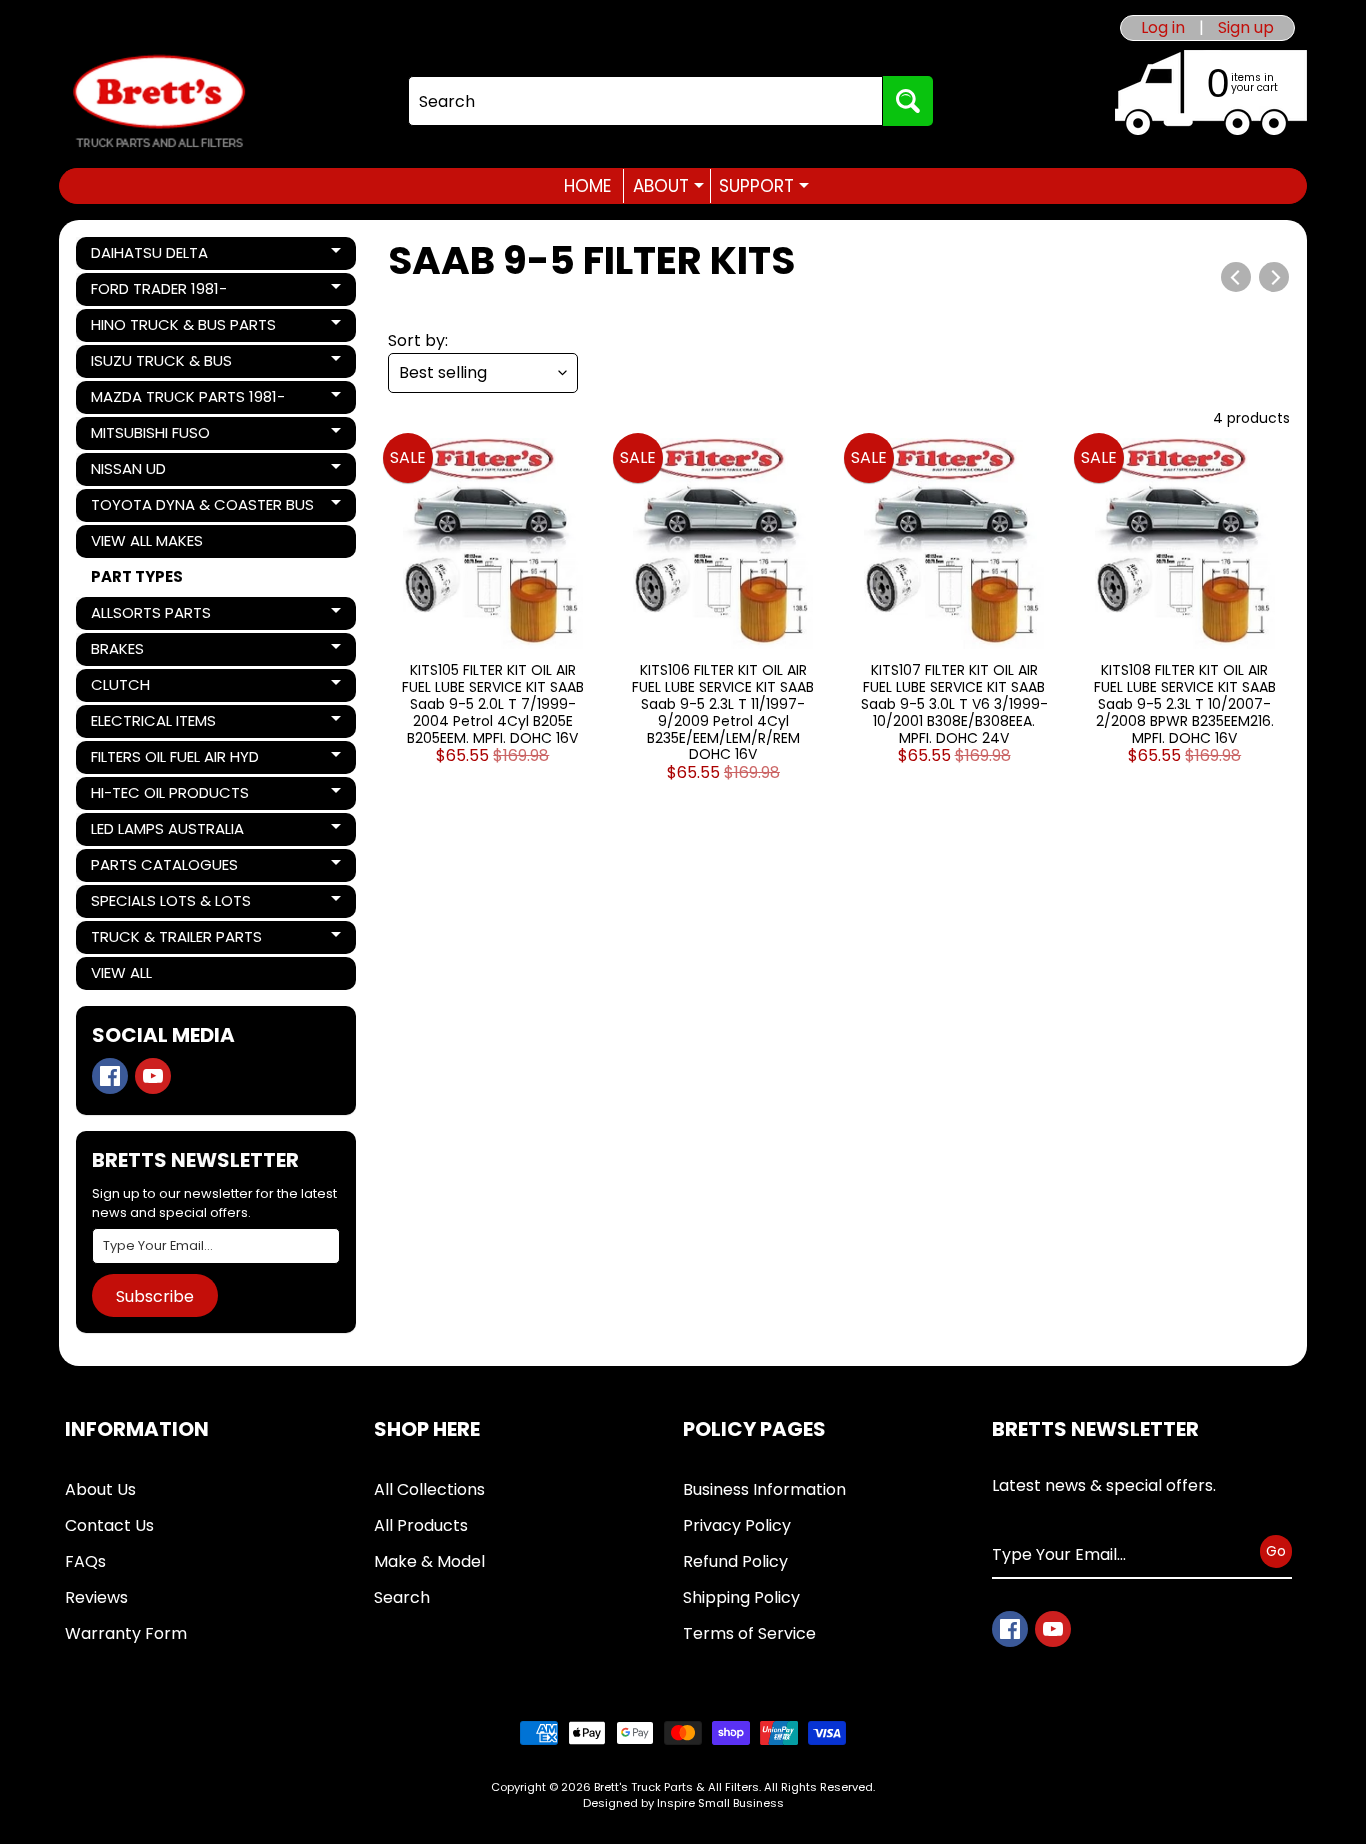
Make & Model (429, 1561)
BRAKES (159, 652)
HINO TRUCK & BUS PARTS (183, 328)
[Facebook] (110, 1076)
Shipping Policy (741, 1597)
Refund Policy (735, 1561)
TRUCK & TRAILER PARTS (176, 940)
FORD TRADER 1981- (159, 292)
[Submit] (908, 101)
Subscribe (155, 1296)
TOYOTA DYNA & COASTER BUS (202, 508)
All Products (421, 1525)
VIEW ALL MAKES (147, 540)
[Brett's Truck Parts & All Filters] (159, 101)
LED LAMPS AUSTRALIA (167, 832)
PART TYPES (137, 576)
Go (1276, 1551)
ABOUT (668, 186)
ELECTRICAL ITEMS (159, 724)
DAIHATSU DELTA (159, 256)
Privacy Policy (737, 1525)
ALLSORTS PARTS (159, 616)
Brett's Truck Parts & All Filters (676, 1787)
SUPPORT (764, 186)
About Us (100, 1489)
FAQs (85, 1561)
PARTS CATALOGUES (164, 868)
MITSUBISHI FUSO (159, 436)
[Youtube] (153, 1076)
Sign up (1246, 28)
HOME (587, 186)
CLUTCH (159, 688)
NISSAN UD (159, 472)
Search (402, 1597)
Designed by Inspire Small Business (683, 1803)
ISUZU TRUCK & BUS (161, 364)
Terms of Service (749, 1633)
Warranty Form (126, 1633)
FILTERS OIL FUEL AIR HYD (174, 760)
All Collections (429, 1489)
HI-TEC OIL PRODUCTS (169, 796)
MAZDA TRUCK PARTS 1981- (187, 400)
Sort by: (418, 340)
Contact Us (109, 1525)
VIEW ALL (121, 972)
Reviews (96, 1597)
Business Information (764, 1489)
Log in (1163, 28)
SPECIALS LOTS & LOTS (170, 904)
